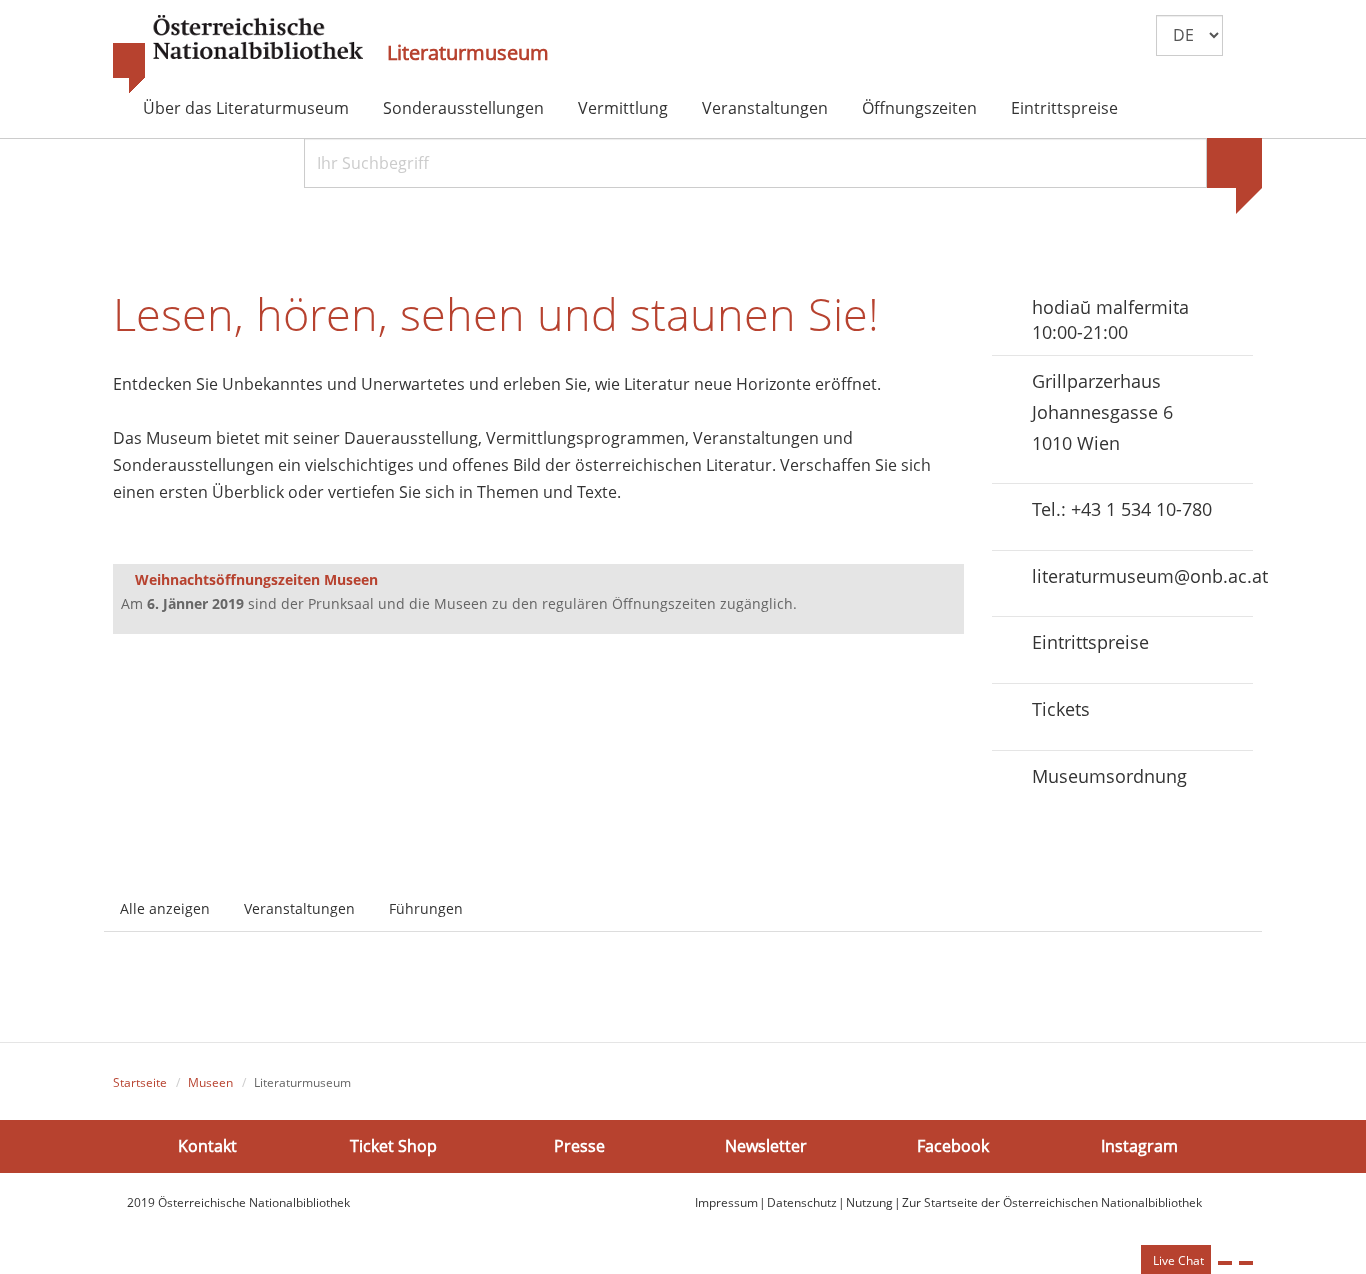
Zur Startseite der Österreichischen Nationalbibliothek (1052, 1202)
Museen (210, 1082)
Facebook (953, 1146)
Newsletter (766, 1146)
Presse (579, 1146)
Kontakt (207, 1146)
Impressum (726, 1202)
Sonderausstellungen (463, 108)
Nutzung (869, 1202)
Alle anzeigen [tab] (165, 908)
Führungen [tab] (426, 908)
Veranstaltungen (765, 108)
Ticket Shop (393, 1146)
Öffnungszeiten (919, 108)
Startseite (140, 1082)
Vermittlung (623, 108)
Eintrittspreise (1064, 108)
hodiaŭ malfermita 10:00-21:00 (1110, 319)
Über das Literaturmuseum (246, 108)
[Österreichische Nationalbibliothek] (238, 55)
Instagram (1139, 1146)
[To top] (1246, 1263)
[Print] (1225, 1263)
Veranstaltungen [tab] (299, 908)
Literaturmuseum (468, 53)
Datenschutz (802, 1202)
